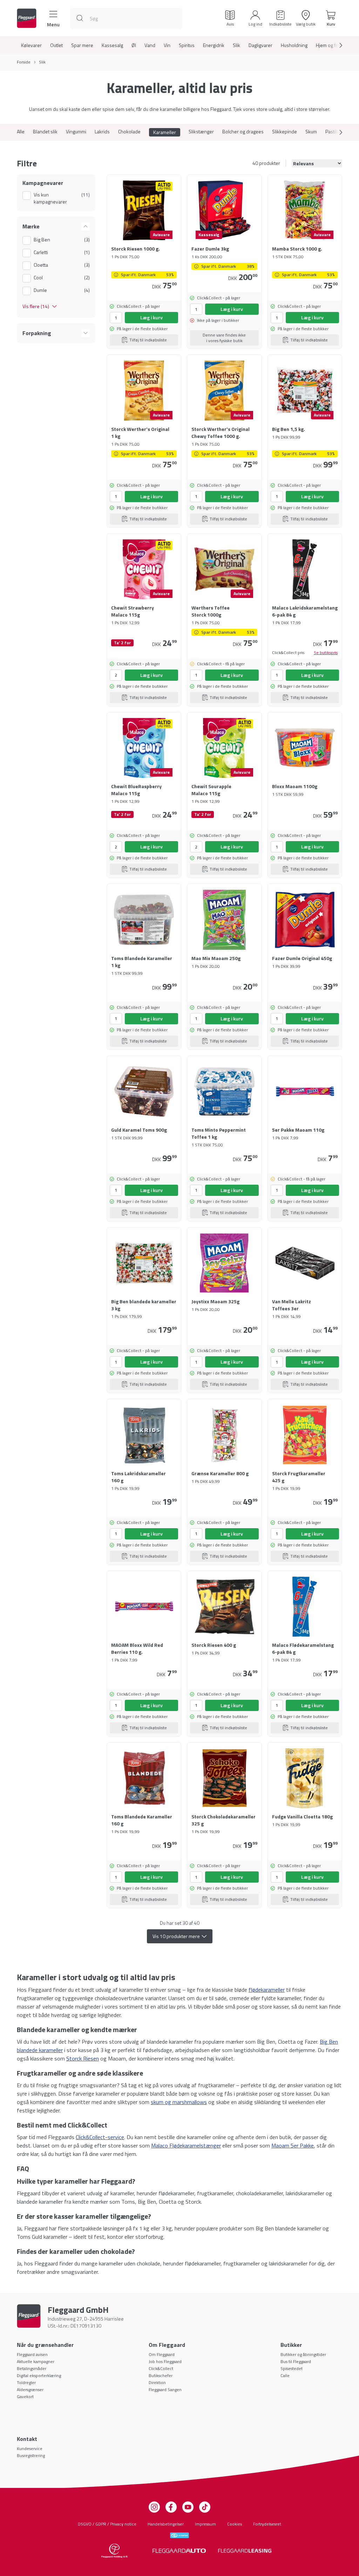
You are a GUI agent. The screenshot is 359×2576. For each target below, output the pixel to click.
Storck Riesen (83, 2058)
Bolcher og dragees (243, 132)
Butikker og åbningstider (303, 2354)
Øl (134, 45)
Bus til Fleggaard (296, 2361)
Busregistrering (31, 2455)
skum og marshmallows (179, 2102)
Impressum (205, 2524)
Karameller (165, 132)
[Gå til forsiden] (27, 18)
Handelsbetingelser (166, 2524)
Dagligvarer (260, 45)
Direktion (157, 2382)
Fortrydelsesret (267, 2524)
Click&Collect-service (100, 2137)
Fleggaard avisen (32, 2354)
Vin (167, 45)
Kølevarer (31, 45)
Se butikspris (326, 653)
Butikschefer (161, 2375)
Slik (236, 45)
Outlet (56, 45)
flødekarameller (267, 1990)
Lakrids (102, 132)
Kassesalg (112, 45)
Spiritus (187, 45)
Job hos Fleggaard (165, 2361)
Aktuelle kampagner (36, 2361)
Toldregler (26, 2382)
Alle (21, 132)
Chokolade (129, 132)
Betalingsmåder (32, 2368)
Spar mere (82, 45)
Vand (150, 45)
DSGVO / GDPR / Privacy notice (107, 2524)
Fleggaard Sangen (165, 2389)
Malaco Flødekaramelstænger (186, 2145)
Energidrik (214, 45)
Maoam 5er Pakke (293, 2145)
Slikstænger (201, 132)
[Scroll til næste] (335, 45)
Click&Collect (161, 2368)
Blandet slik (45, 132)
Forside (24, 62)
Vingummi (76, 132)
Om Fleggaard (162, 2354)
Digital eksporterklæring (39, 2375)
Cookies (235, 2524)
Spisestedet (292, 2368)
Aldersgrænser (30, 2389)
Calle (285, 2375)
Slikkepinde (285, 132)
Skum (311, 132)
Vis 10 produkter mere (176, 1936)
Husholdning (294, 45)
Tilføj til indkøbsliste (148, 340)
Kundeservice (30, 2448)
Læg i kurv (151, 317)
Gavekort (25, 2397)
